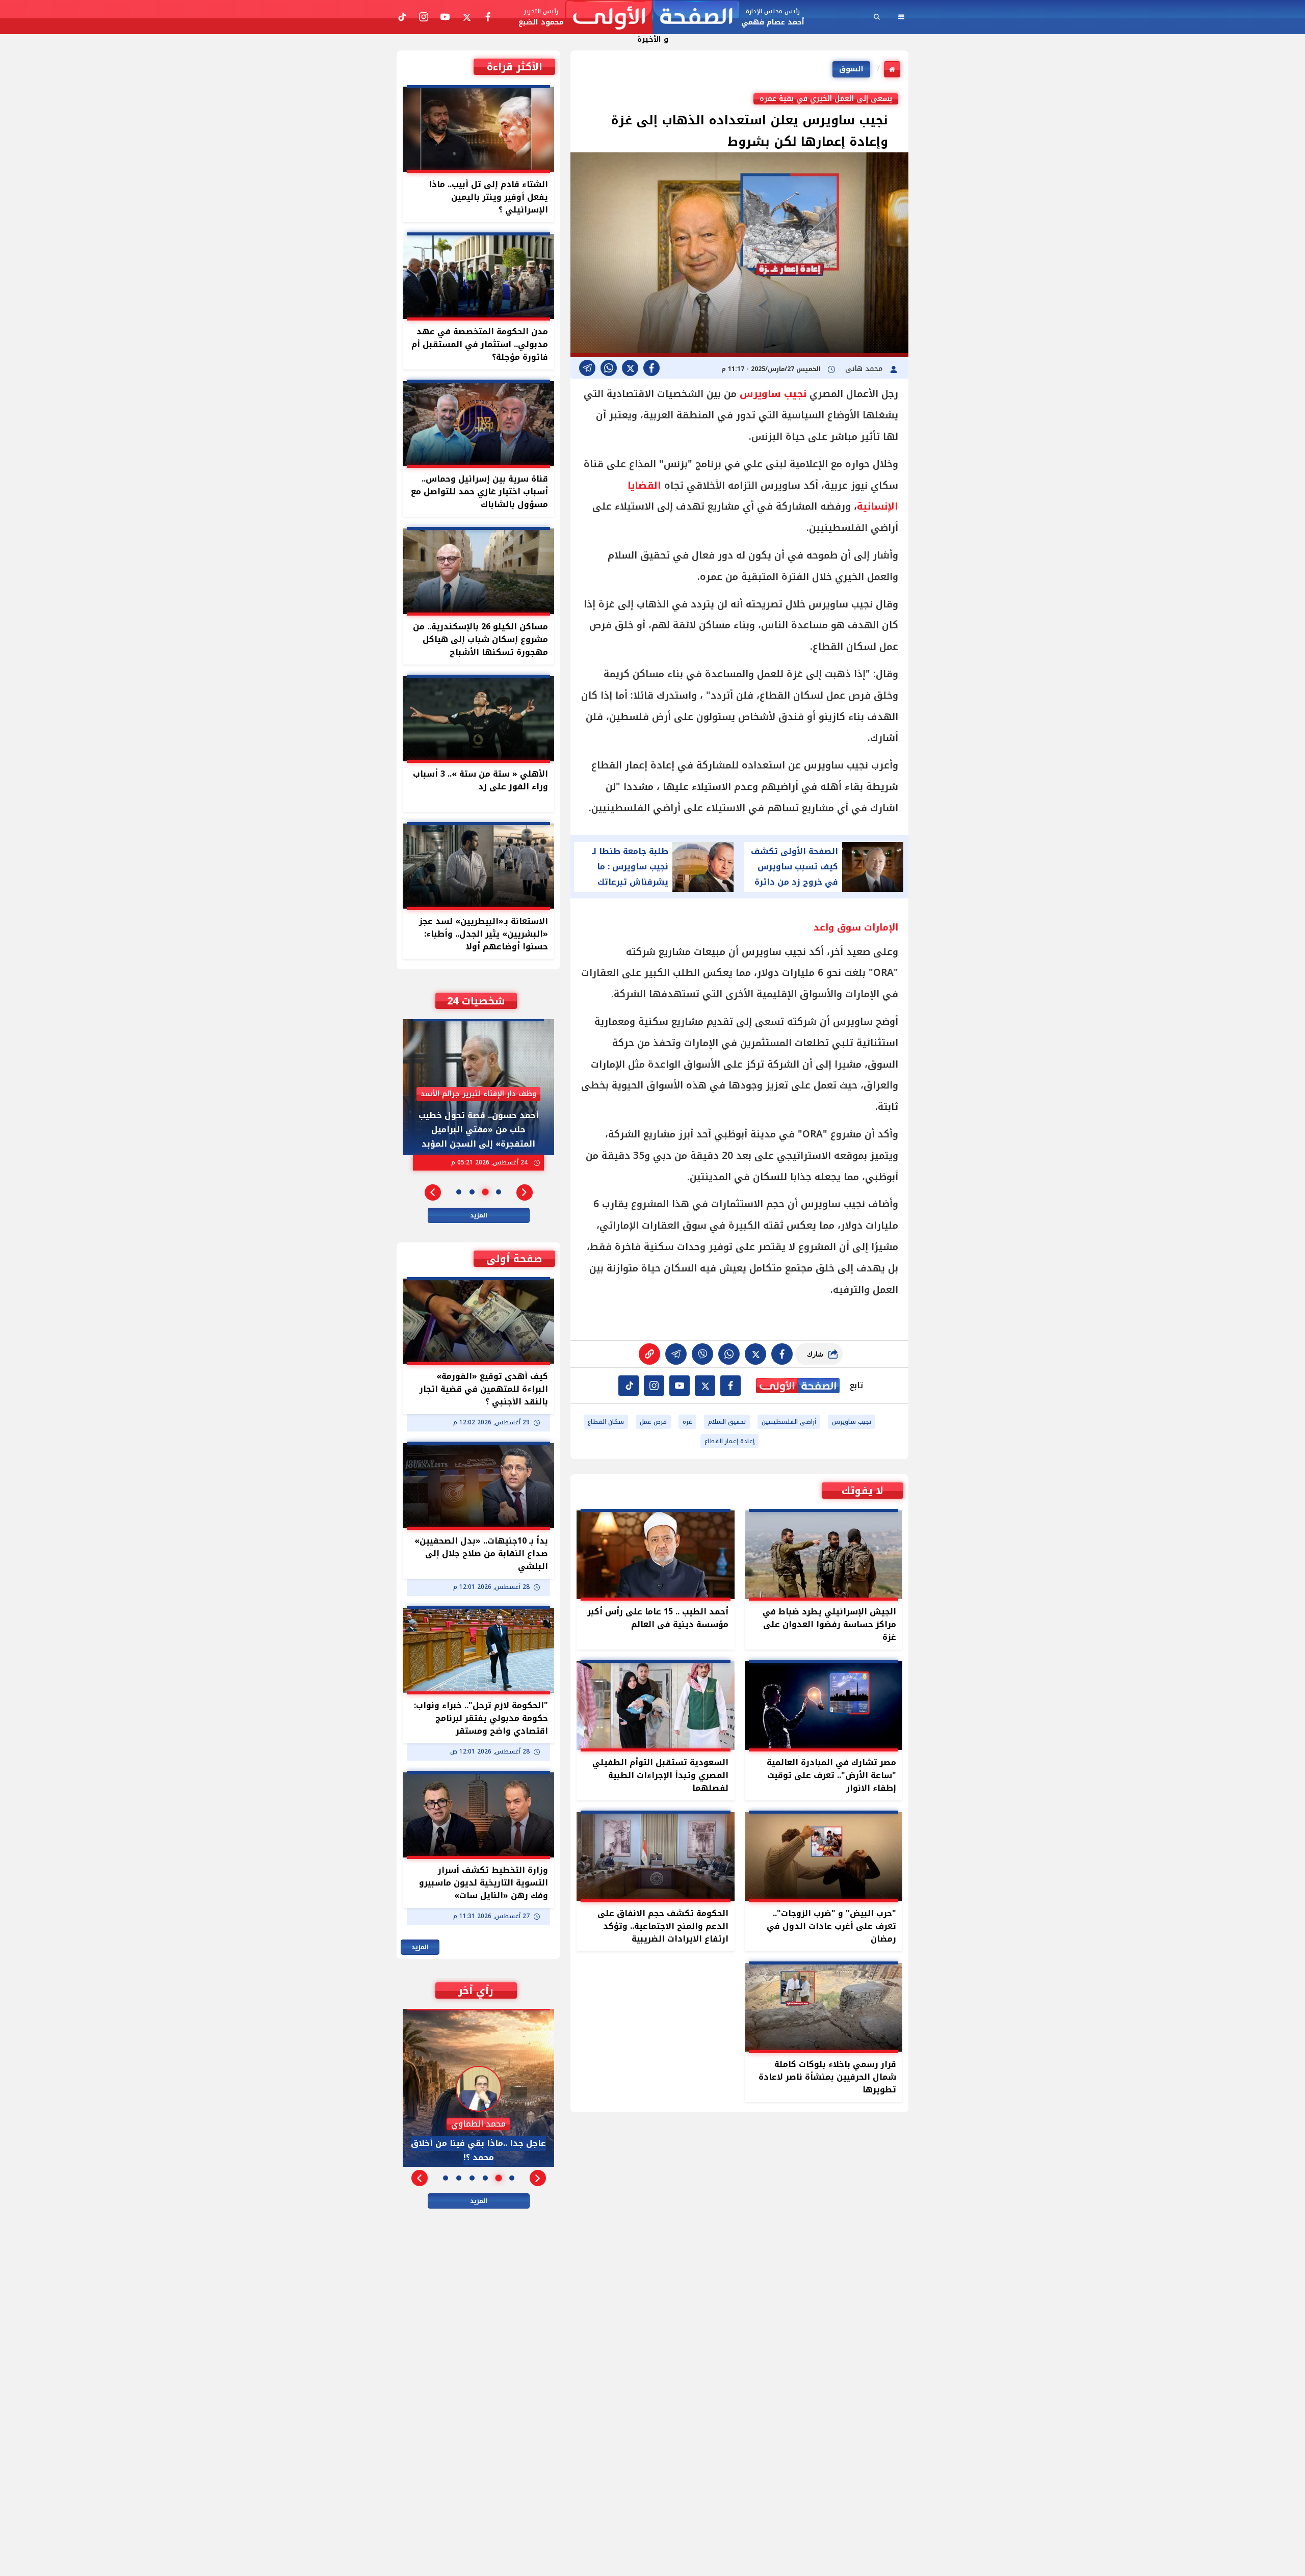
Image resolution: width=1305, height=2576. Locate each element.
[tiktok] (629, 1386)
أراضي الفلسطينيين (789, 1422)
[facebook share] (651, 368)
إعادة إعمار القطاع (729, 1441)
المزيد (479, 1215)
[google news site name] (730, 1386)
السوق (851, 69)
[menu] (901, 17)
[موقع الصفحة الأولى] (652, 17)
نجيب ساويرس (773, 394)
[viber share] (587, 368)
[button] (525, 1192)
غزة (687, 1422)
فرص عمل (653, 1422)
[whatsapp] (649, 1354)
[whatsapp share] (609, 368)
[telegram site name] (680, 1386)
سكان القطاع (606, 1422)
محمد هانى (865, 369)
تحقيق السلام (727, 1422)
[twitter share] (630, 368)
